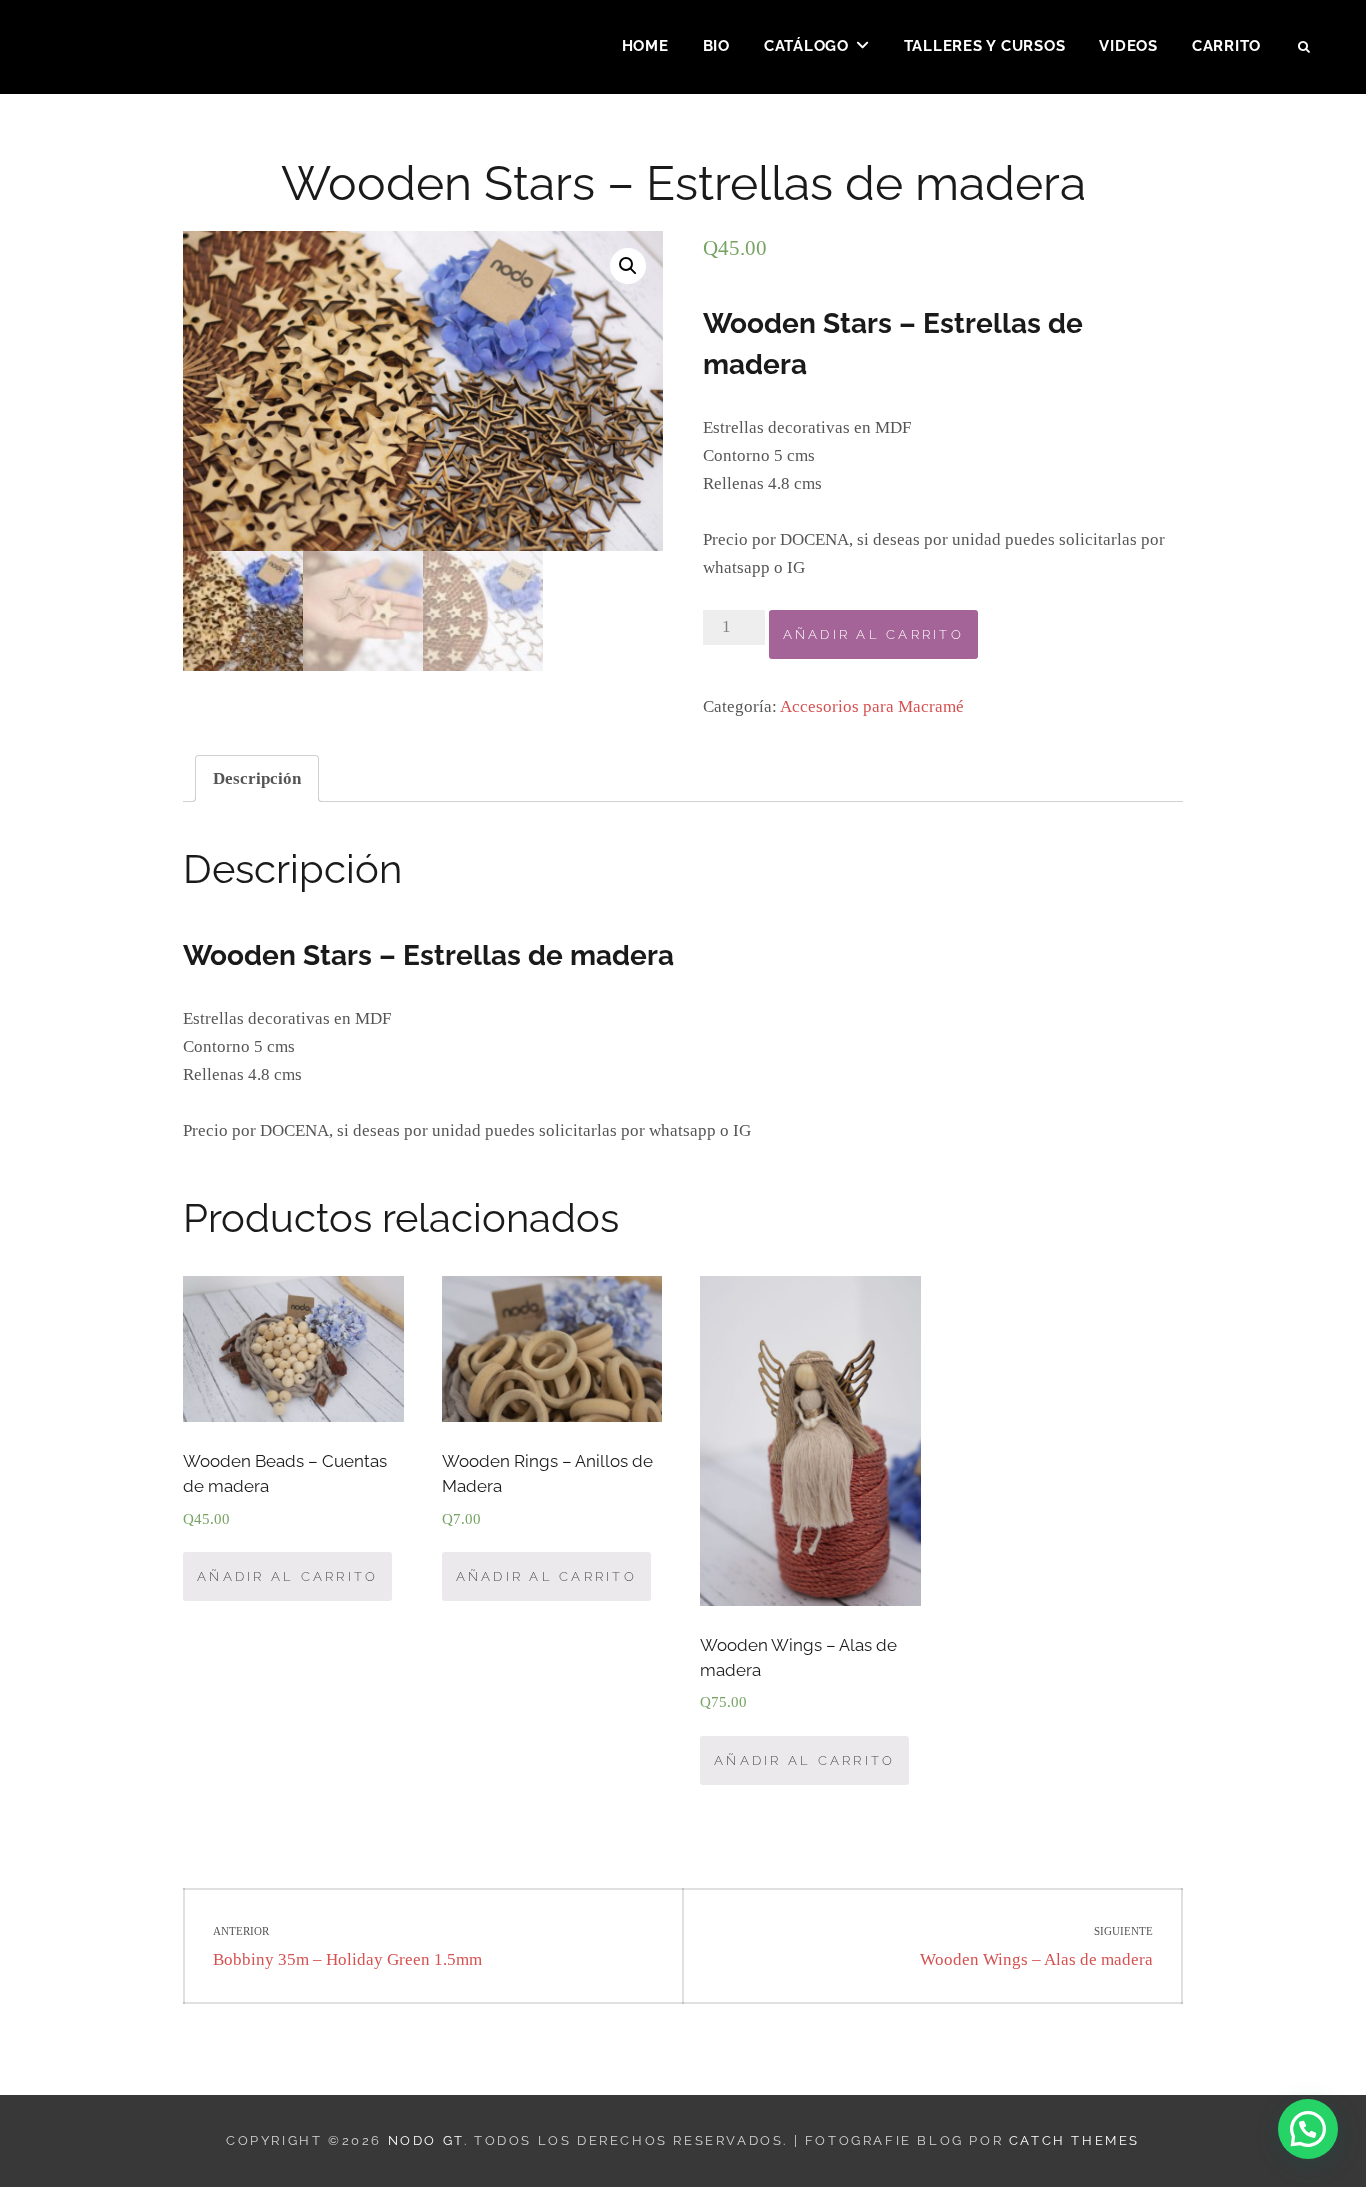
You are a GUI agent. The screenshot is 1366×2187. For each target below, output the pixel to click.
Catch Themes (1074, 2140)
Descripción (257, 778)
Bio (716, 46)
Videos (1128, 46)
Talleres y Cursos (985, 46)
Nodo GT (426, 2140)
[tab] (257, 778)
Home (645, 46)
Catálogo (806, 46)
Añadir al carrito (873, 634)
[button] (1308, 2129)
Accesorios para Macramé (872, 706)
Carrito (1226, 46)
